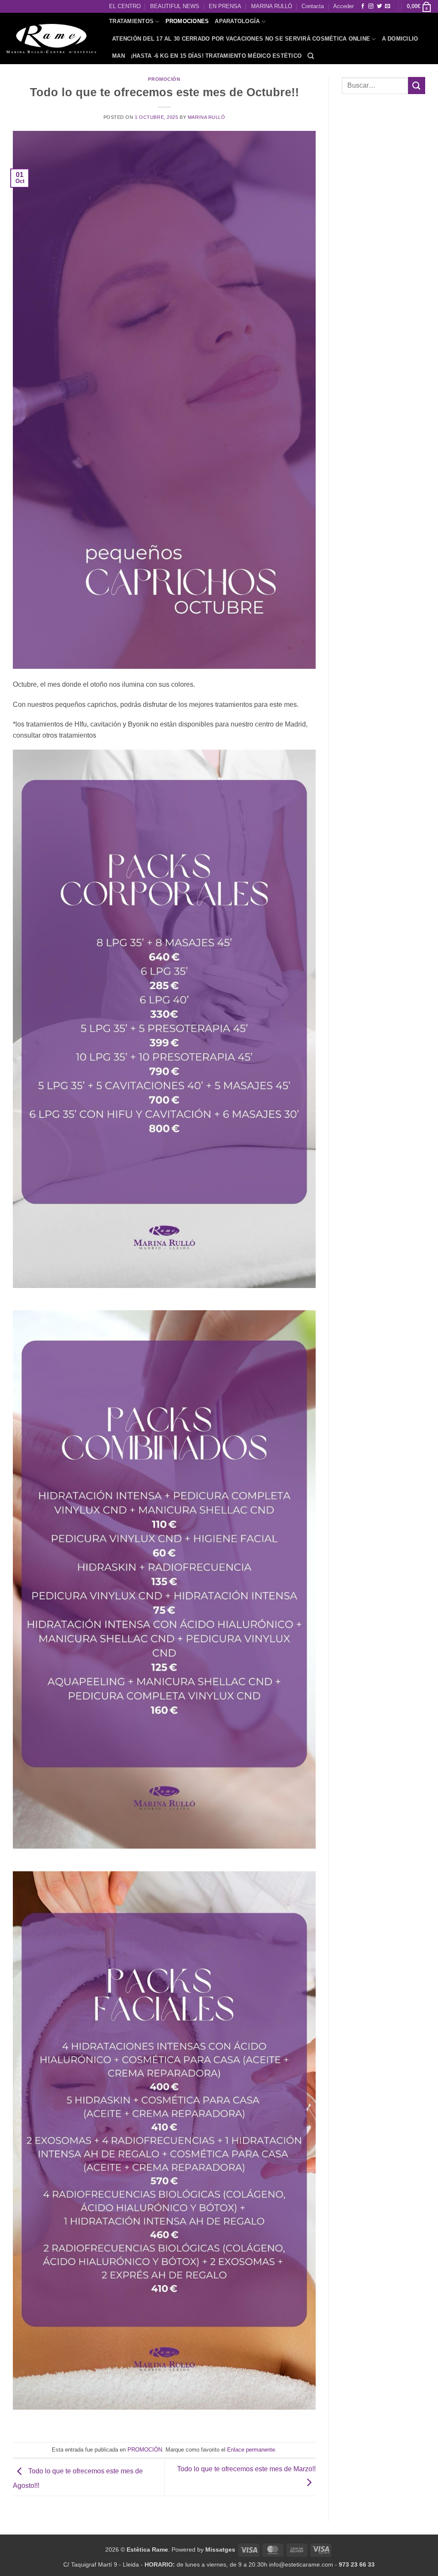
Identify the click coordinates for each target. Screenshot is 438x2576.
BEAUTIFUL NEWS (175, 6)
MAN (118, 56)
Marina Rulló (207, 117)
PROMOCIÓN (164, 79)
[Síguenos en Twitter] (379, 6)
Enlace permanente (251, 2450)
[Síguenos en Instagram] (371, 6)
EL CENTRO (125, 6)
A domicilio (400, 39)
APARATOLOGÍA (237, 21)
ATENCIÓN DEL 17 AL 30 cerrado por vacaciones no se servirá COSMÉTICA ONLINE (241, 39)
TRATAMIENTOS (131, 21)
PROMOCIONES (187, 21)
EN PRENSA (225, 6)
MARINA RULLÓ (272, 6)
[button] (419, 6)
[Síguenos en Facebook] (363, 6)
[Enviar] (417, 85)
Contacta (313, 6)
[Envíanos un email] (388, 6)
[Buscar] (311, 56)
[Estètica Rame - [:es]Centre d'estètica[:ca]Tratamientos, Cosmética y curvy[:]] (51, 38)
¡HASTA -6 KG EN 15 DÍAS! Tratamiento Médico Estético (216, 56)
